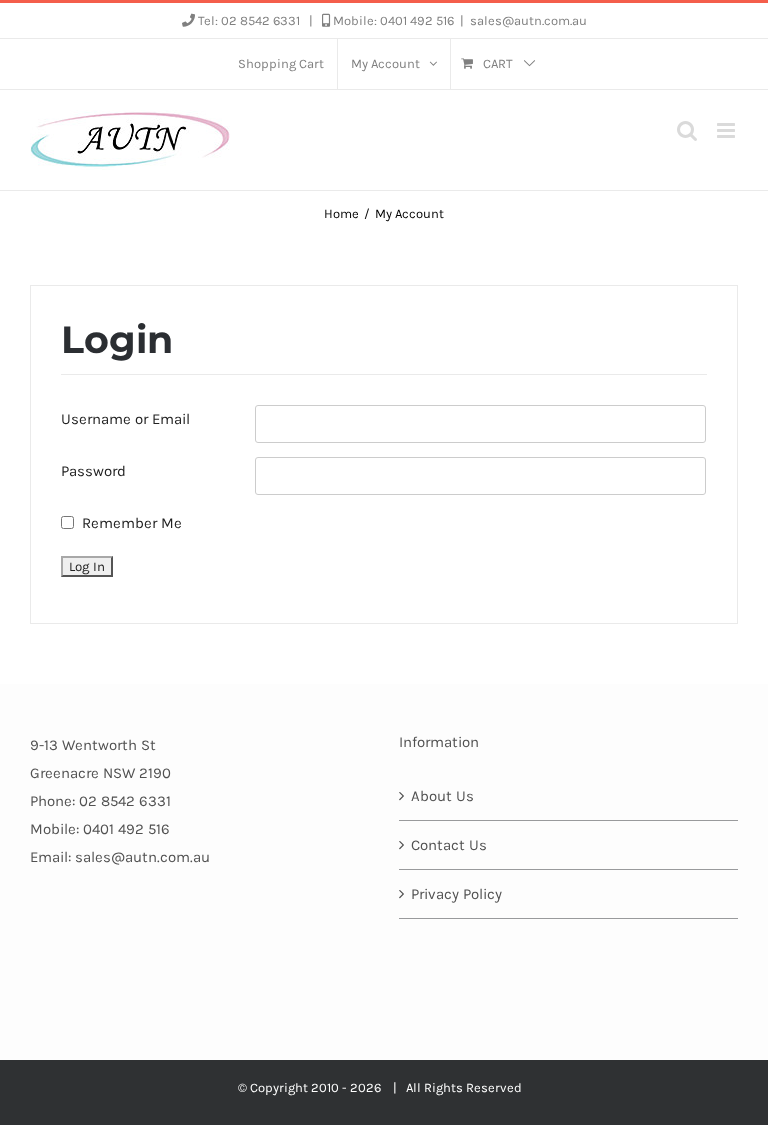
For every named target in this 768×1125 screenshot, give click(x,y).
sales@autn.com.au (528, 20)
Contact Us (449, 845)
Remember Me (132, 523)
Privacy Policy (456, 894)
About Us (442, 796)
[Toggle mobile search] (687, 130)
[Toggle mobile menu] (727, 130)
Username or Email (125, 419)
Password (93, 471)
